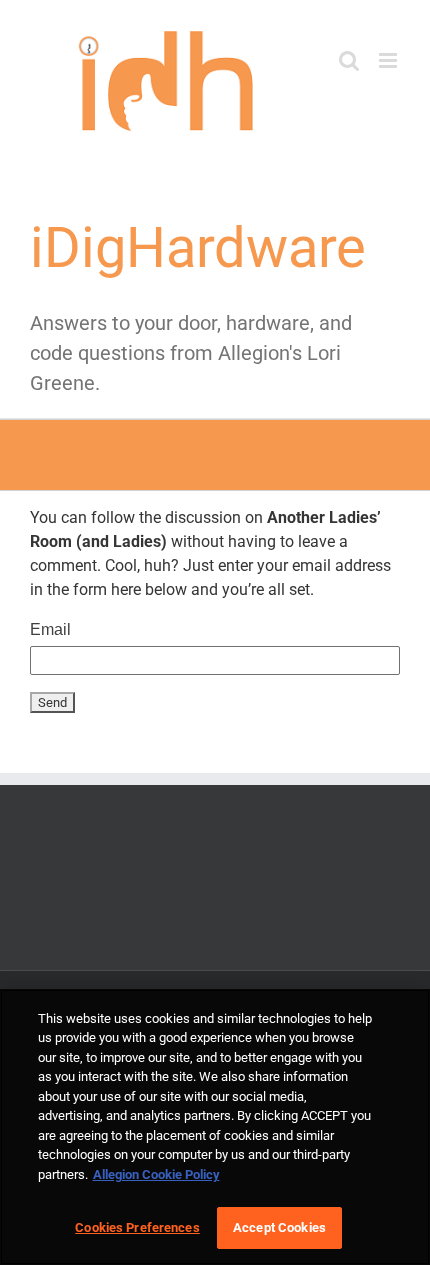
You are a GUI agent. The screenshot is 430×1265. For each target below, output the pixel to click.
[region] (215, 1127)
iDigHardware (198, 248)
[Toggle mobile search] (349, 60)
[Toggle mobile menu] (389, 60)
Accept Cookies (279, 1227)
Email (50, 630)
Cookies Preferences (137, 1227)
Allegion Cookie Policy (156, 1174)
